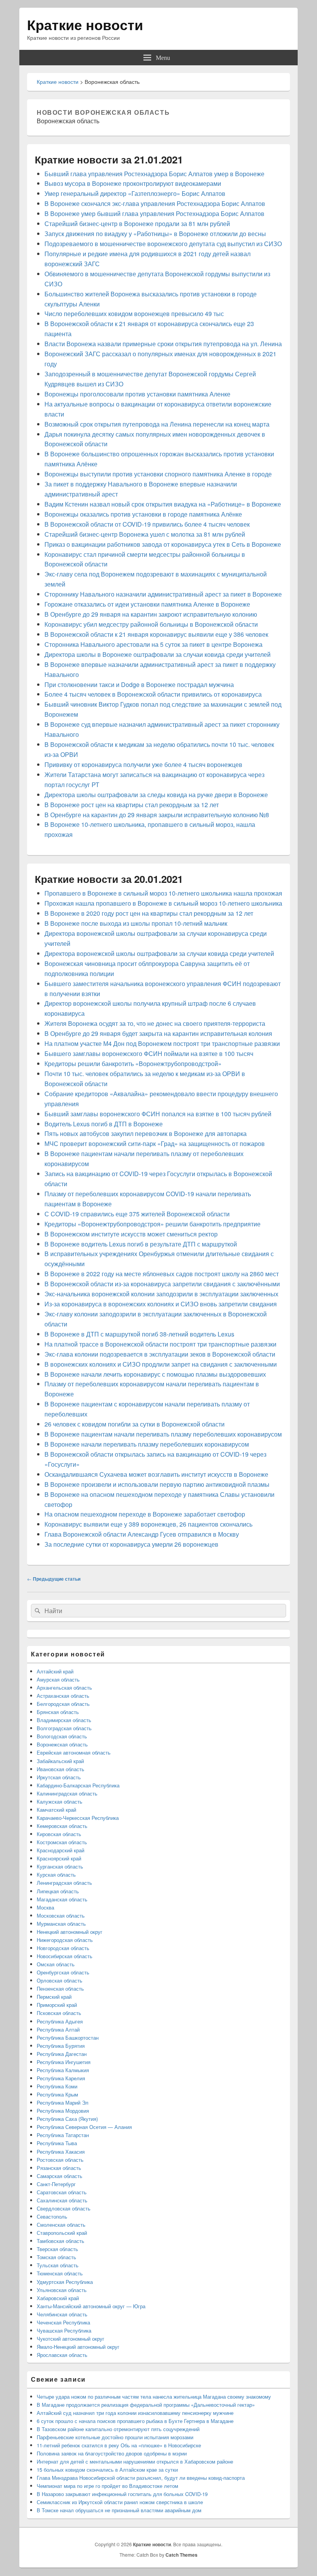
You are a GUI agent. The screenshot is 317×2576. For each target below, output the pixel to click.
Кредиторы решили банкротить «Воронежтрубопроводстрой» (133, 1064)
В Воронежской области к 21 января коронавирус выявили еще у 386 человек (156, 634)
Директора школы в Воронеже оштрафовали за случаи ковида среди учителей (158, 654)
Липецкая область (58, 1891)
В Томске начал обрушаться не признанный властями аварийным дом (119, 2510)
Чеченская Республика (63, 2322)
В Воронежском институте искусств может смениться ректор (131, 1234)
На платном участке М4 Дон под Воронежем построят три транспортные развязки (162, 1043)
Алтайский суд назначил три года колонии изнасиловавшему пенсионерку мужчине (135, 2413)
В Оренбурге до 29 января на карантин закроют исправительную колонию (151, 614)
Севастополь (52, 2216)
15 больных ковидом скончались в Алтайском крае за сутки (107, 2470)
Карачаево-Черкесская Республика (78, 1818)
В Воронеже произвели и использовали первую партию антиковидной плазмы (157, 1484)
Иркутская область (59, 1777)
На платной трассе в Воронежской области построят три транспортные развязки (160, 1344)
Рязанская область (59, 2168)
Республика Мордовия (63, 2111)
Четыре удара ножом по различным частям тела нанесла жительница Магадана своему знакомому (154, 2397)
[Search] (37, 1611)
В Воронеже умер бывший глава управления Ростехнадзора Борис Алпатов (154, 213)
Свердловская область (64, 2208)
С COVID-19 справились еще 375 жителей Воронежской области (137, 1214)
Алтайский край (55, 1671)
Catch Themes (182, 2555)
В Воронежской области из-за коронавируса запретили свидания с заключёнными (162, 1284)
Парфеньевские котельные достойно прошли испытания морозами (115, 2437)
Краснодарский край (61, 1850)
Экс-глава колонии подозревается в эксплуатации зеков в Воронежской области (160, 1354)
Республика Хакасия (61, 2152)
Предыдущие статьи (54, 1579)
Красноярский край (59, 1858)
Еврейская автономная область (74, 1752)
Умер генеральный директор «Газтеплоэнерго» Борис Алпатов (135, 193)
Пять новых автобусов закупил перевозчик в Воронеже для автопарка (146, 1133)
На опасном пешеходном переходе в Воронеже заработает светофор (145, 1514)
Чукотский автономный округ (71, 2339)
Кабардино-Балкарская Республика (78, 1785)
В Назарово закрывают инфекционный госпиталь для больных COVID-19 (122, 2494)
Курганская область (60, 1866)
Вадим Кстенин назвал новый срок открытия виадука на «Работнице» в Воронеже (163, 504)
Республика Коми (57, 2086)
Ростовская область (60, 2160)
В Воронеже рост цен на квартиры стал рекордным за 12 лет (132, 805)
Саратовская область (62, 2192)
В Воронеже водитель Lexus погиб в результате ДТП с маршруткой (141, 1244)
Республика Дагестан (62, 2054)
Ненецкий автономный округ (70, 1932)
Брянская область (58, 1712)
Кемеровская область (62, 1826)
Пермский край (54, 1997)
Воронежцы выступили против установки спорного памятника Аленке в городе (158, 474)
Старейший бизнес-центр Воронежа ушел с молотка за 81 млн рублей (145, 534)
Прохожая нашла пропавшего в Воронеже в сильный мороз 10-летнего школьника (163, 903)
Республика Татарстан (63, 2135)
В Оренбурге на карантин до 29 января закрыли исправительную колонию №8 (157, 815)
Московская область (61, 1915)
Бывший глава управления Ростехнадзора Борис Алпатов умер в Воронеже (154, 174)
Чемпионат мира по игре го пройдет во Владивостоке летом (107, 2486)
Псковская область (59, 2013)
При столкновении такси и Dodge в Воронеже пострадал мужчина (139, 684)
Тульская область (58, 2265)
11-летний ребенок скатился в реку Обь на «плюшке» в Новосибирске (119, 2445)
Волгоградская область (64, 1728)
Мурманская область (61, 1924)
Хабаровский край (58, 2298)
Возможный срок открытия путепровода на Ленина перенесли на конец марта (157, 424)
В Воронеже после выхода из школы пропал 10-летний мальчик (136, 923)
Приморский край (57, 2005)
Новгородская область (63, 1948)
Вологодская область (62, 1736)
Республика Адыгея (60, 2021)
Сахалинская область (62, 2200)
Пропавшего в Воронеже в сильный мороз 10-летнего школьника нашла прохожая (163, 893)
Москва (45, 1907)
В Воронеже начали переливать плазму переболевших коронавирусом (147, 1444)
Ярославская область (62, 2355)
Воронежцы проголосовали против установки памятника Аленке (137, 394)
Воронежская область (62, 1744)
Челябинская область (62, 2314)
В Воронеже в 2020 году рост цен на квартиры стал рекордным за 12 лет (149, 913)
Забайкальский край (60, 1761)
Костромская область (62, 1842)
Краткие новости (85, 24)
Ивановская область (61, 1769)
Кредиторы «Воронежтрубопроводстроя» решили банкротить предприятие (153, 1224)
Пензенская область (60, 1989)
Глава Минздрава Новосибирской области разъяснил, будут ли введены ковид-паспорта (141, 2478)
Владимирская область (64, 1720)
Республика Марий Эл (63, 2102)
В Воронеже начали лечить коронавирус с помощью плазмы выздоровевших (155, 1374)
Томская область (56, 2257)
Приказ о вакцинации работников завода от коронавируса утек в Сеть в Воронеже (163, 544)
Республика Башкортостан (68, 2038)
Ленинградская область (64, 1883)
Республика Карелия (61, 2078)
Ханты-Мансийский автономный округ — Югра (91, 2306)
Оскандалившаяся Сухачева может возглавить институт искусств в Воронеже (156, 1474)
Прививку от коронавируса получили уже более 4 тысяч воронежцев (143, 764)
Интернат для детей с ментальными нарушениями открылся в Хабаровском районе (135, 2461)
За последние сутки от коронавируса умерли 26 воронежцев (131, 1544)
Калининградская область (67, 1793)
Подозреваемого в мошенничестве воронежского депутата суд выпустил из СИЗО (163, 244)
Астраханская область (63, 1696)
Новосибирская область (65, 1956)
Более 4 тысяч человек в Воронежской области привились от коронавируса (153, 694)
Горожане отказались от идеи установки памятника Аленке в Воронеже (147, 604)
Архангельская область (64, 1688)
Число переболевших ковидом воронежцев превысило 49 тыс (134, 314)
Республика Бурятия (61, 2046)
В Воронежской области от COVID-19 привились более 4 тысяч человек (147, 524)
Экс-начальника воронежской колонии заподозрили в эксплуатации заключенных (161, 1294)
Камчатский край (56, 1810)
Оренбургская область (63, 1972)
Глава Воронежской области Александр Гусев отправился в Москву (142, 1534)
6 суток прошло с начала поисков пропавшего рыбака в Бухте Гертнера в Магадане (135, 2421)
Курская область (56, 1875)
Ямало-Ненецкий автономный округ (78, 2347)
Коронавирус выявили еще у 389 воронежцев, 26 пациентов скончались (148, 1524)
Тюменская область (60, 2273)
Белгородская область (63, 1704)
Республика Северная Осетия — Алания (84, 2127)
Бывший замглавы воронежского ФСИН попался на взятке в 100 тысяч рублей (158, 1114)
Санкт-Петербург (56, 2184)
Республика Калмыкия (63, 2070)
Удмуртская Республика (65, 2282)
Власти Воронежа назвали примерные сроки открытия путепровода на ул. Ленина (163, 344)
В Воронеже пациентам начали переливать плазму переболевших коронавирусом (163, 1434)
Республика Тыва (57, 2143)
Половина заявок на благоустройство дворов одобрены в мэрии (112, 2453)
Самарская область (60, 2176)
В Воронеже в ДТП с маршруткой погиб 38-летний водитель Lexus (139, 1334)
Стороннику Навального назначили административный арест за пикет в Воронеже (163, 594)
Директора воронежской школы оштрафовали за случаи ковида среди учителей (159, 953)
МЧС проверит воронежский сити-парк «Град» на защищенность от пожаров (155, 1143)
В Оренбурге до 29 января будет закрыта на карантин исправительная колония (158, 1033)
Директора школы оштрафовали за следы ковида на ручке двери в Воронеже (156, 795)
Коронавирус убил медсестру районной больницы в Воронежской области (151, 624)
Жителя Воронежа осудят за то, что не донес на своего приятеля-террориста (155, 1023)
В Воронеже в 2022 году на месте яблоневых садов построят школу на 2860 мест (162, 1274)
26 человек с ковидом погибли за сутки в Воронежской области (135, 1424)
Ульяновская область (62, 2290)
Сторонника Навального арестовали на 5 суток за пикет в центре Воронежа (153, 644)
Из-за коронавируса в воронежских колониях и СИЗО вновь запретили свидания (161, 1304)
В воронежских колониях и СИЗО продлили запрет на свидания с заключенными (161, 1364)
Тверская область (57, 2249)
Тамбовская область (61, 2241)
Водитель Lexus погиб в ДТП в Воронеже (104, 1124)
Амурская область (58, 1679)
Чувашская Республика (64, 2330)
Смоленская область (61, 2225)
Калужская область (60, 1801)
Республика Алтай (58, 2029)
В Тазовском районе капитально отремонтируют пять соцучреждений (118, 2429)
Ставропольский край (62, 2233)
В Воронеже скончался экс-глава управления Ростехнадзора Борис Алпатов (155, 203)
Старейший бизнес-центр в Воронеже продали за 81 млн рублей (137, 224)
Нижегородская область (65, 1940)
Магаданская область (62, 1899)
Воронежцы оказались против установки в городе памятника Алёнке (143, 514)
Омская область (56, 1964)
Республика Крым (57, 2094)
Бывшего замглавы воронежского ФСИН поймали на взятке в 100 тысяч (149, 1053)
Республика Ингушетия (64, 2062)
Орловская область (60, 1980)
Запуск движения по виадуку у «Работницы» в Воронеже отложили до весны (155, 234)
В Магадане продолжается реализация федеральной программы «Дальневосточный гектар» (146, 2405)
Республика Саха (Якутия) (67, 2119)
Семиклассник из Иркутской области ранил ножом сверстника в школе (120, 2502)
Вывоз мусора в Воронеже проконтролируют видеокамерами (133, 183)
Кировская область (59, 1834)
